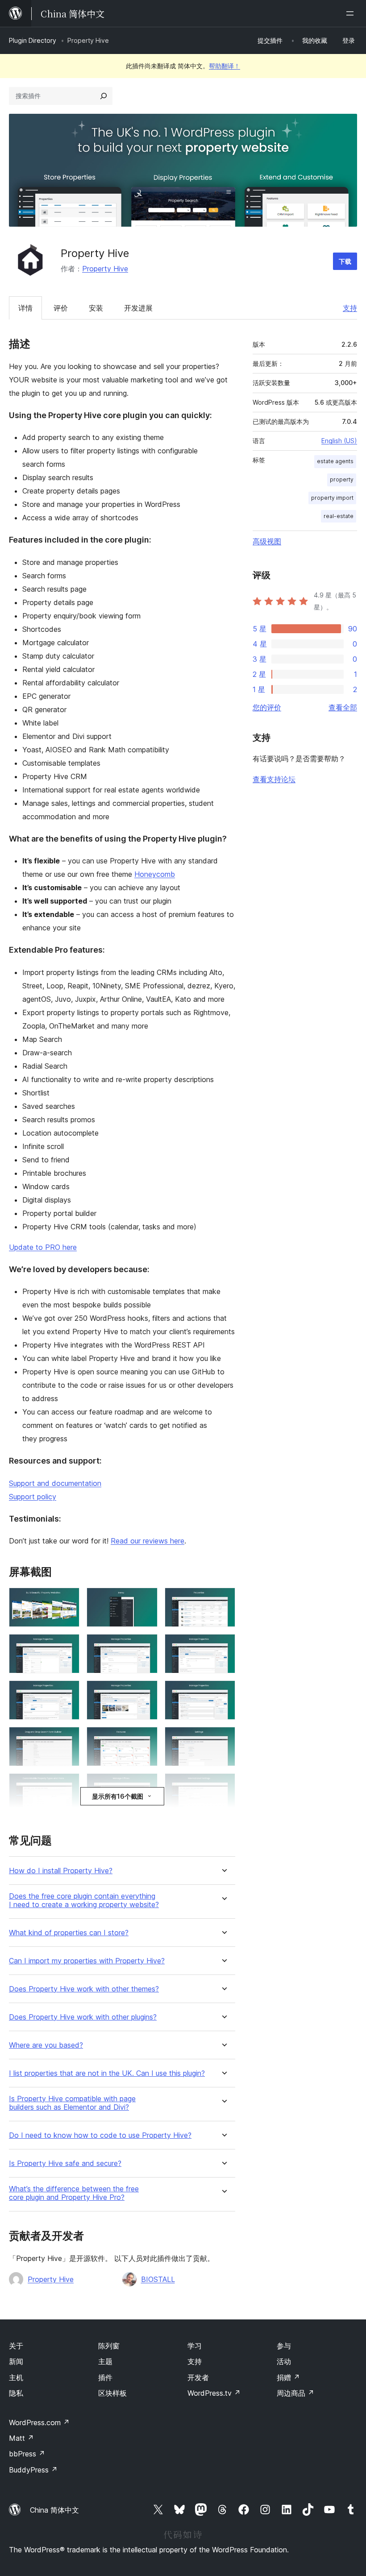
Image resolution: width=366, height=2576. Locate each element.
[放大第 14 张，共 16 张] (146, 1785)
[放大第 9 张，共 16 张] (223, 1692)
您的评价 (267, 707)
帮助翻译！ (225, 66)
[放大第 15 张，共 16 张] (223, 1785)
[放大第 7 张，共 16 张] (67, 1692)
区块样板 (112, 2393)
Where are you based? (46, 2045)
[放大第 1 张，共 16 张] (67, 1600)
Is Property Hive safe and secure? (65, 2163)
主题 (105, 2361)
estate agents (335, 461)
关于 (16, 2346)
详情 (25, 308)
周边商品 (295, 2393)
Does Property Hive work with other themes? (84, 1989)
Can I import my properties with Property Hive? (87, 1961)
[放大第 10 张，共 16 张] (67, 1739)
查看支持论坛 (274, 779)
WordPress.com (39, 2423)
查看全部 (343, 707)
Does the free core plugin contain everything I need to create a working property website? (84, 1900)
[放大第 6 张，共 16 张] (223, 1646)
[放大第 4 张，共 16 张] (67, 1646)
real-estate (339, 516)
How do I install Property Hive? (61, 1871)
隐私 (16, 2393)
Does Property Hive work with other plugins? (83, 2017)
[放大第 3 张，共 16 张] (223, 1600)
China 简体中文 (54, 2510)
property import (332, 498)
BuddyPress (33, 2470)
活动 (284, 2361)
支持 (350, 308)
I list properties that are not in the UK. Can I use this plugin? (107, 2073)
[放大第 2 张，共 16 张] (146, 1600)
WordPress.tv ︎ (214, 2393)
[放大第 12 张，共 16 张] (223, 1739)
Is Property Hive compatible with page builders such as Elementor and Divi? (72, 2103)
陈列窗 (109, 2346)
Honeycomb (155, 874)
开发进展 (138, 308)
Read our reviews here (148, 1541)
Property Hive (105, 269)
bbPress (27, 2454)
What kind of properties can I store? (69, 1933)
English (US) (339, 441)
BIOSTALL (158, 2279)
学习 (195, 2346)
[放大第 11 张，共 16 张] (146, 1739)
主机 (16, 2377)
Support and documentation (55, 1483)
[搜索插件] (104, 96)
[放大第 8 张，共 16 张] (146, 1692)
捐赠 (288, 2377)
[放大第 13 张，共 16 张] (67, 1785)
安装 (96, 308)
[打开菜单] (352, 13)
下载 (345, 261)
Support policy (33, 1497)
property (342, 479)
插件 (105, 2377)
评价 (61, 308)
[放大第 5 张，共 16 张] (146, 1646)
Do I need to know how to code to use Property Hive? (100, 2135)
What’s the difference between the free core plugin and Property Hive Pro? (74, 2193)
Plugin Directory (33, 40)
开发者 (198, 2377)
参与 (284, 2346)
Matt (21, 2438)
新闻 (16, 2361)
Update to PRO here (43, 1247)
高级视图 (267, 541)
